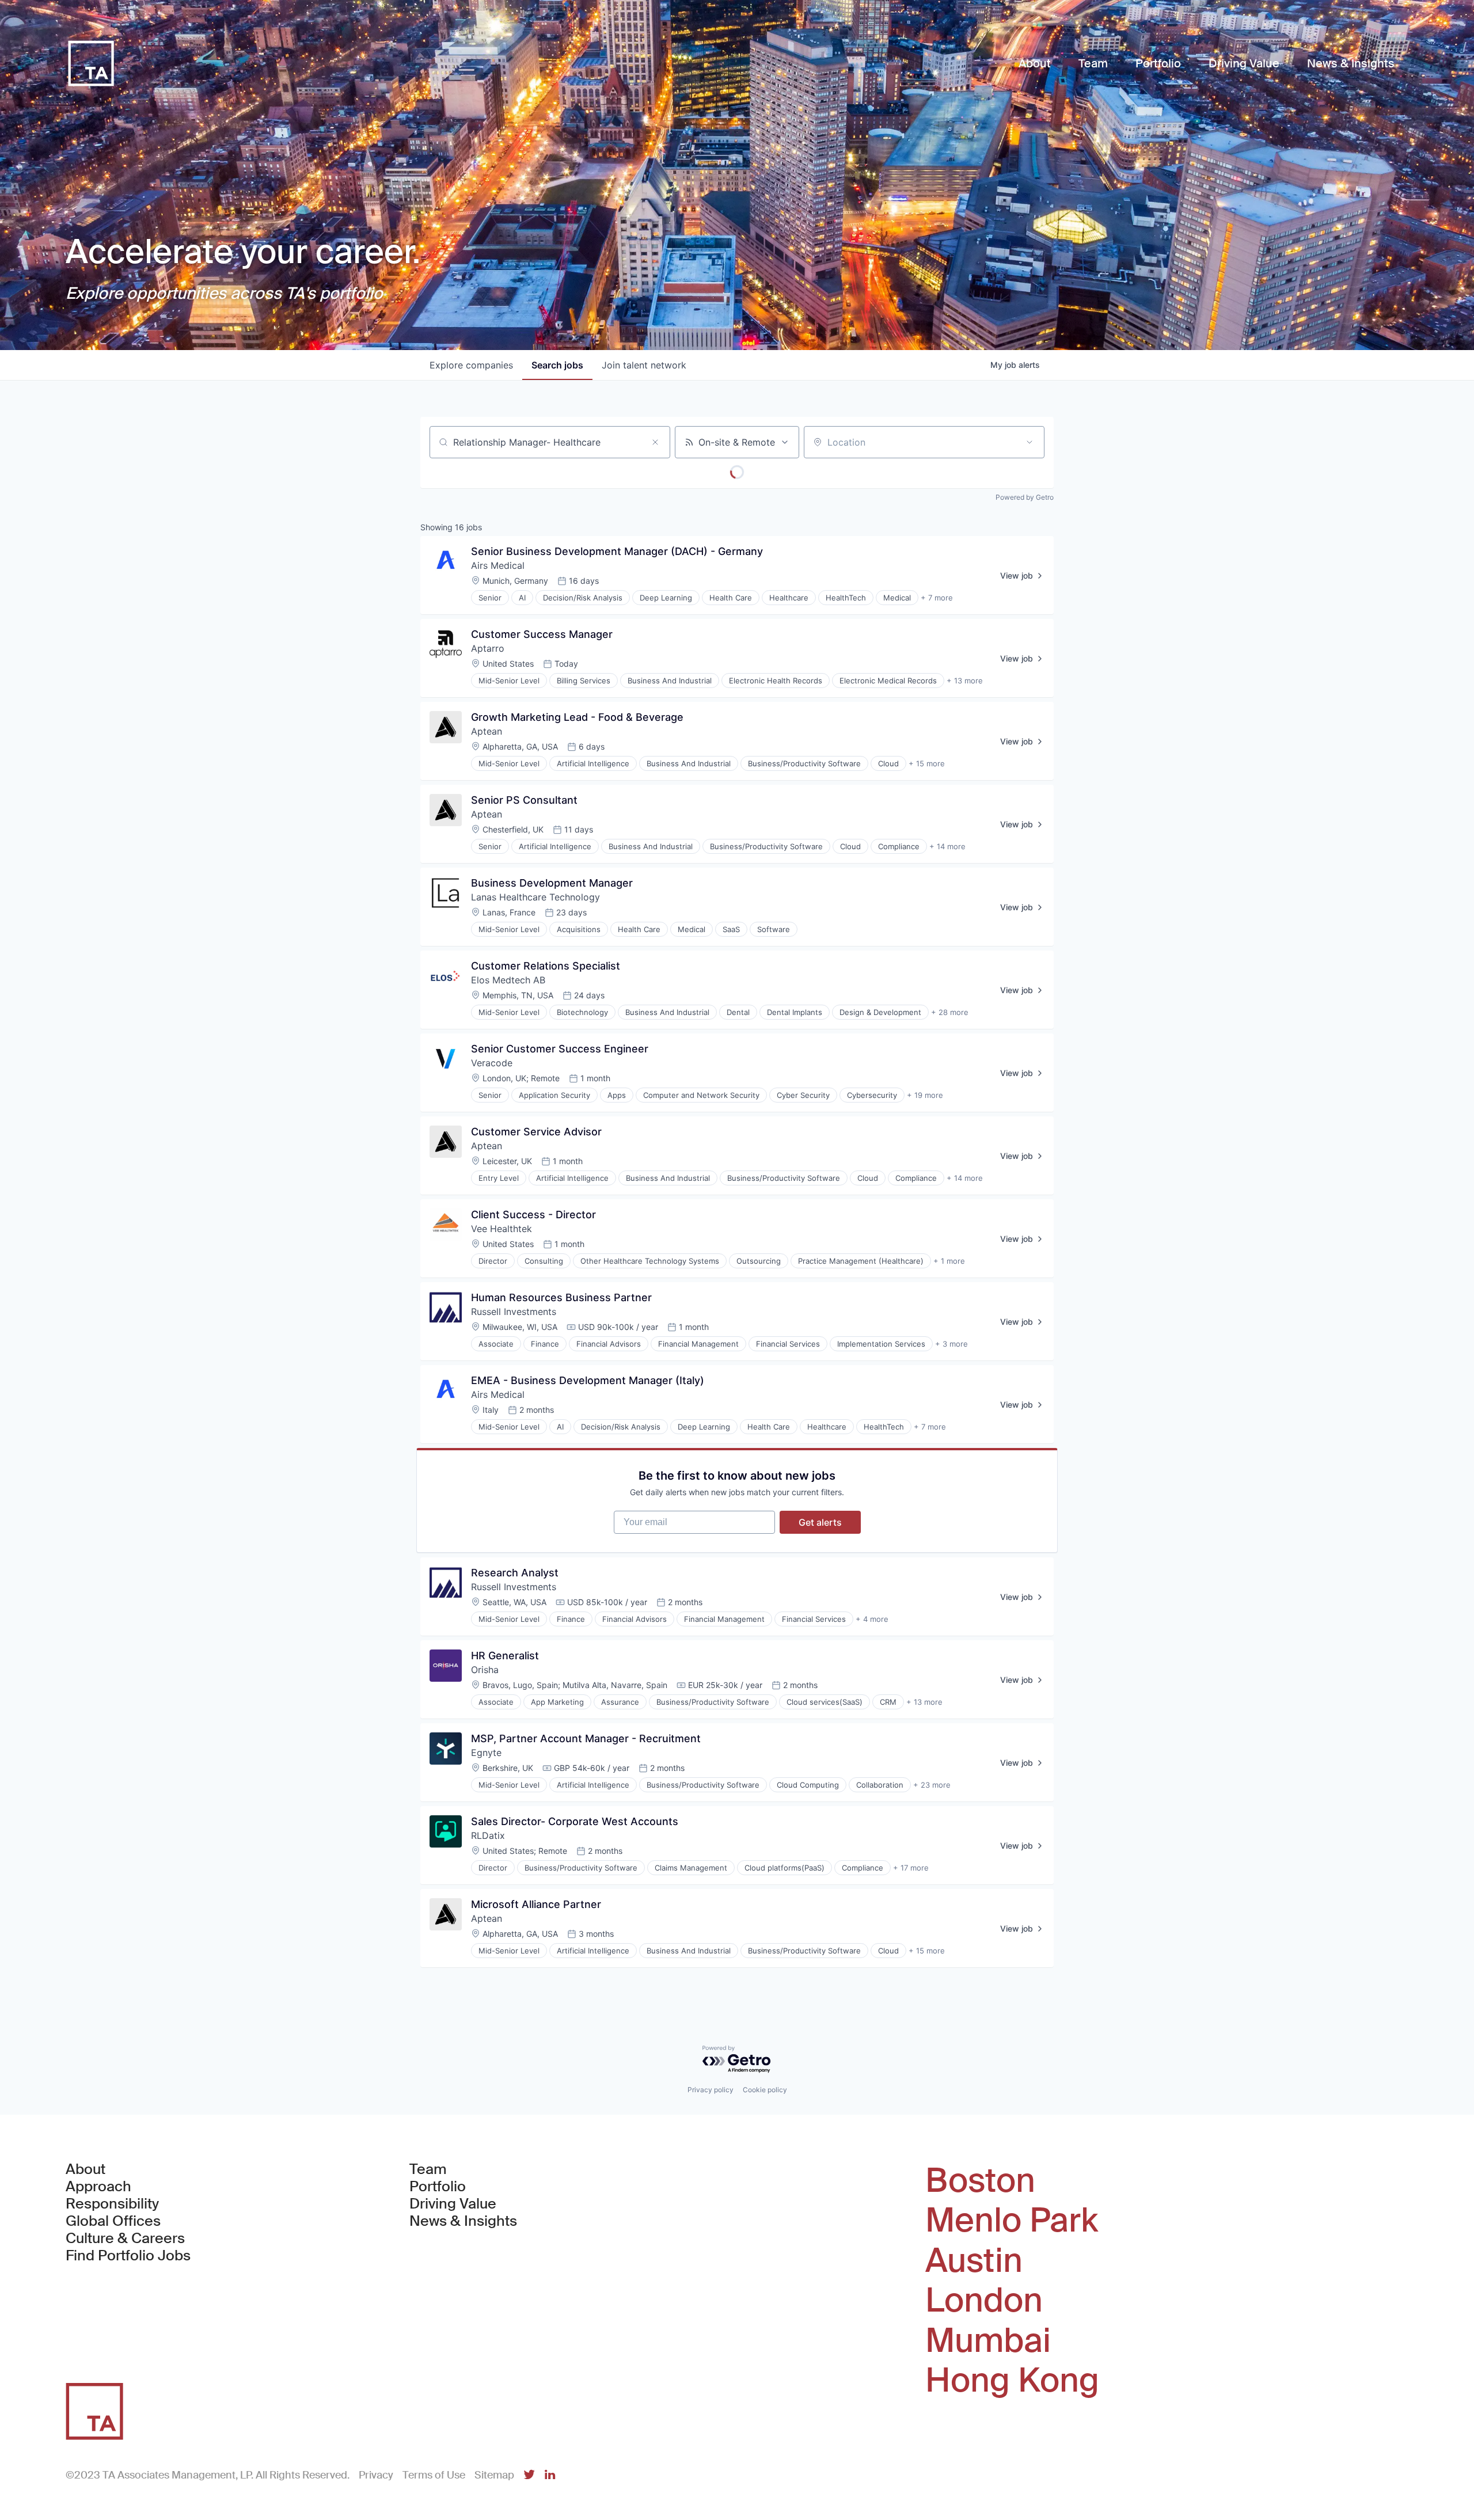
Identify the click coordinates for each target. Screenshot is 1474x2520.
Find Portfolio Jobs (128, 2256)
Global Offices (113, 2221)
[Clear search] (655, 442)
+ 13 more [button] (965, 681)
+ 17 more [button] (911, 1868)
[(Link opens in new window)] (529, 2475)
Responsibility (112, 2204)
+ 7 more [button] (937, 598)
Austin (974, 2261)
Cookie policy (765, 2090)
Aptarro (488, 648)
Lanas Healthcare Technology (535, 897)
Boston (980, 2181)
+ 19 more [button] (925, 1095)
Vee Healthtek (502, 1229)
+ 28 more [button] (950, 1012)
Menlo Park (1012, 2221)
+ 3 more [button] (951, 1344)
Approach (98, 2187)
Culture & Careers (125, 2238)
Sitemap (494, 2475)
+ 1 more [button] (949, 1261)
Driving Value (453, 2204)
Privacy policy (711, 2090)
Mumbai (988, 2341)
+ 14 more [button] (947, 846)
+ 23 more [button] (932, 1785)
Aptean (487, 731)
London (984, 2301)
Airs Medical (498, 565)
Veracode (492, 1063)
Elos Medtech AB (508, 980)
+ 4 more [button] (872, 1619)
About (86, 2169)
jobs (557, 365)
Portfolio (438, 2187)
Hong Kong (1012, 2381)
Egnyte (486, 1753)
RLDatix (488, 1835)
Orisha (485, 1670)
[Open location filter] (1029, 442)
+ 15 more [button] (927, 763)
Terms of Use (434, 2475)
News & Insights (463, 2221)
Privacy (376, 2475)
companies (471, 365)
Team (428, 2169)
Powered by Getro (1025, 497)
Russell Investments (514, 1312)
